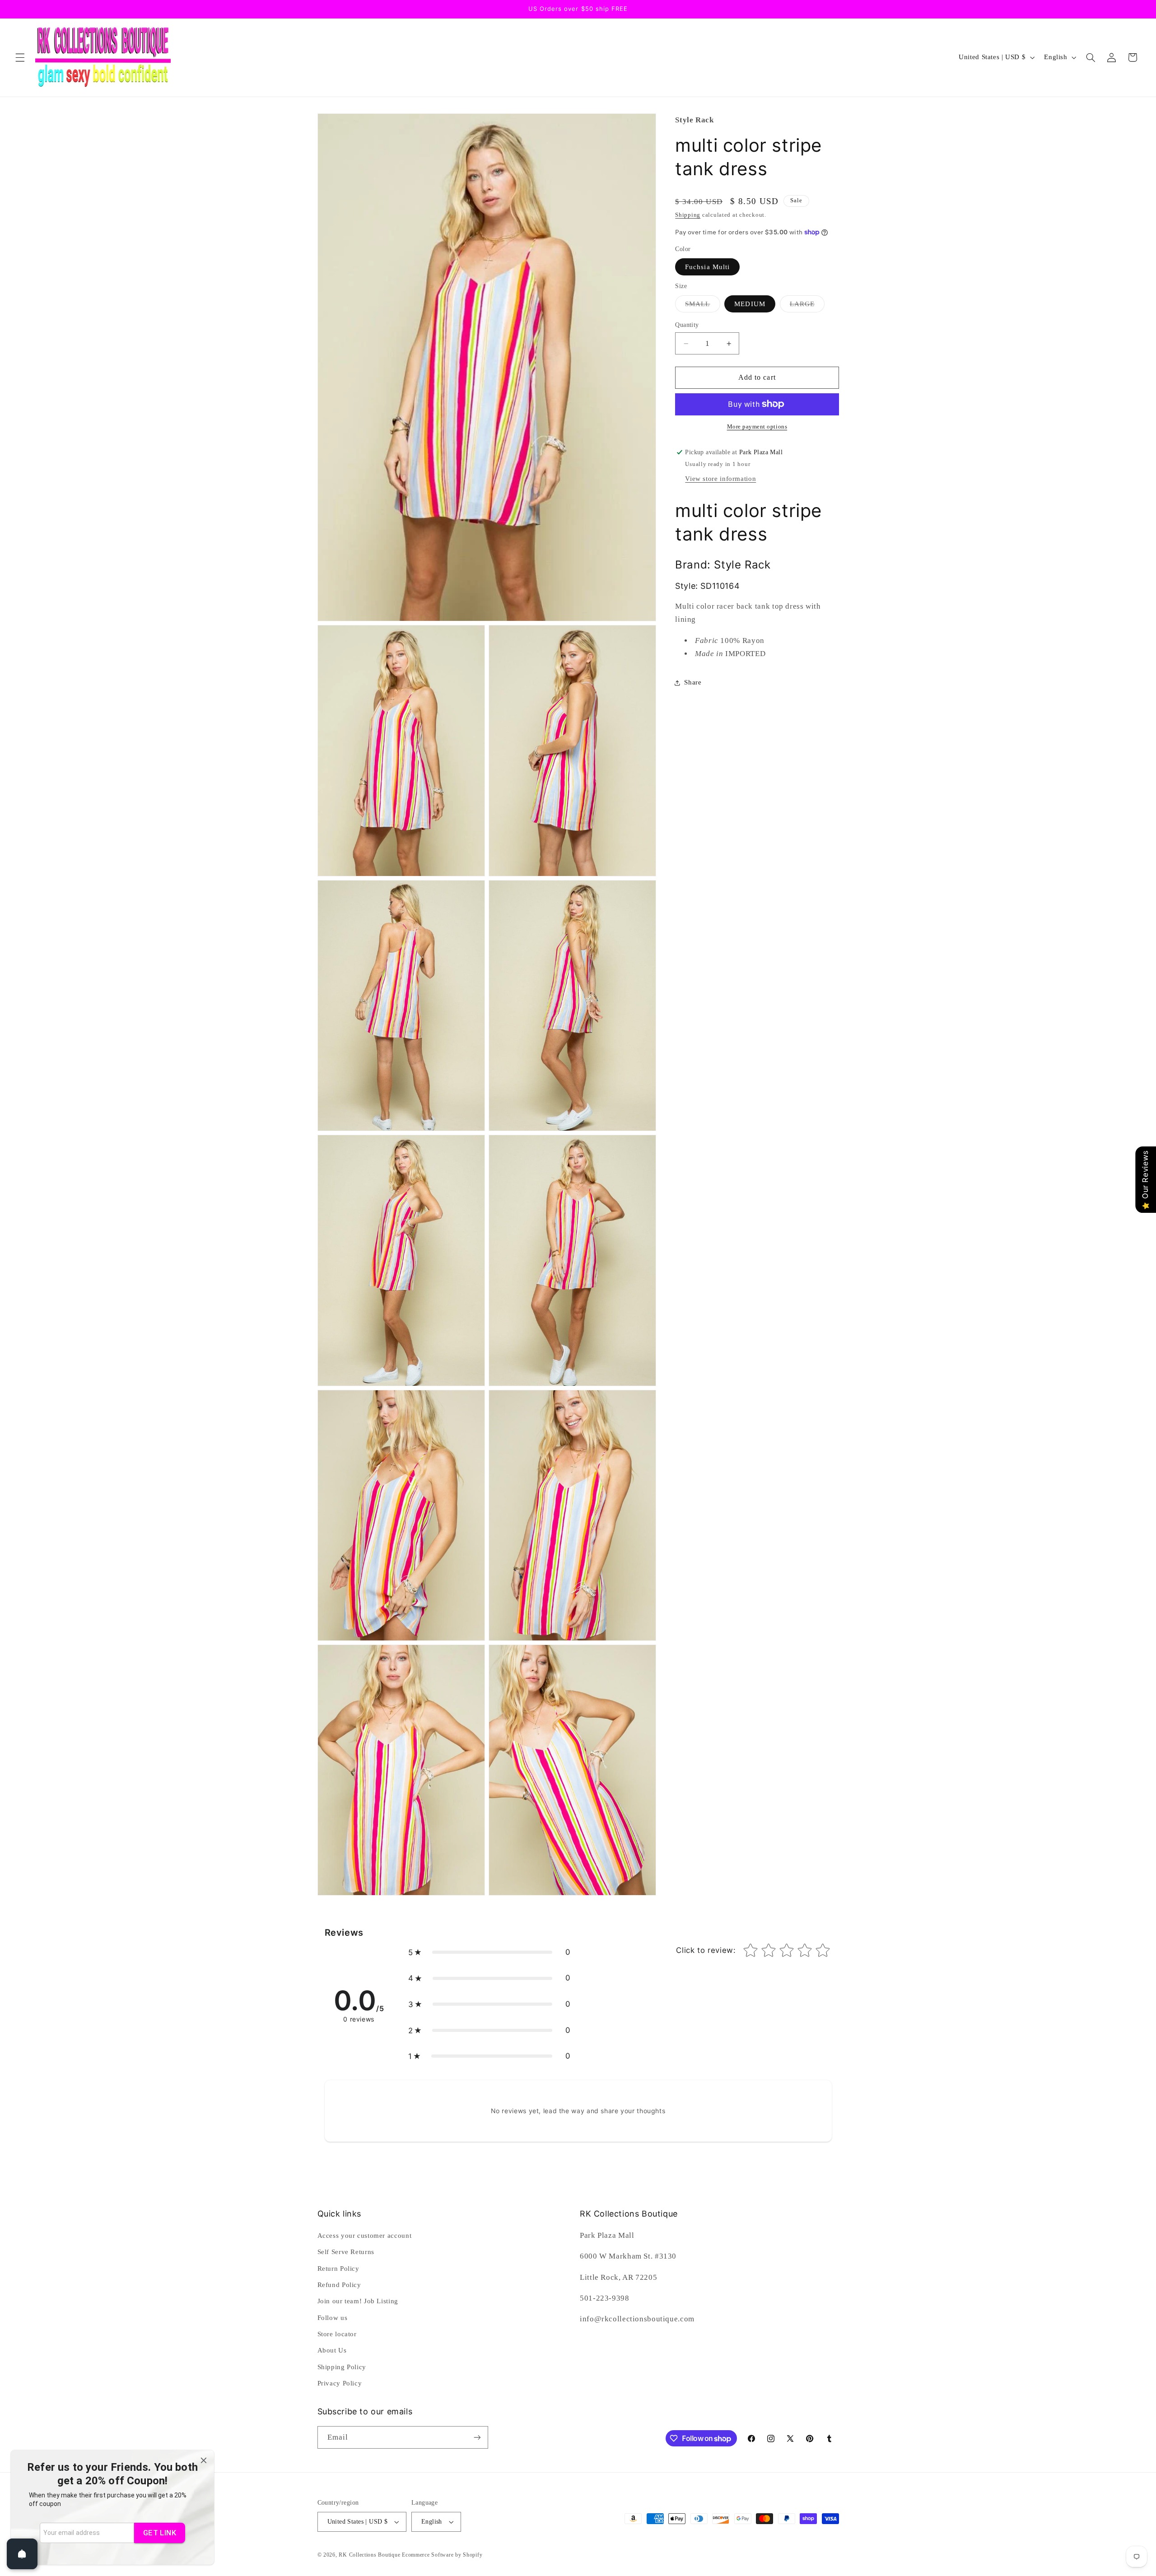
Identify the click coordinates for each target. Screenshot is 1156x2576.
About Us (332, 2350)
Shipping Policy (342, 2367)
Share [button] (693, 682)
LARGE (807, 306)
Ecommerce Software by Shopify (442, 2555)
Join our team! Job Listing (358, 2301)
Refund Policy (339, 2285)
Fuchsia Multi (707, 266)
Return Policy (338, 2269)
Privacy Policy (340, 2383)
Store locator (337, 2334)
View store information (720, 479)
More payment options (757, 427)
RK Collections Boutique (369, 2555)
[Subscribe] (477, 2437)
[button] (20, 57)
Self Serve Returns (346, 2252)
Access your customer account (365, 2236)
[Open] (22, 2554)
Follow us (333, 2318)
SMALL (702, 306)
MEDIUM (750, 303)
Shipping (688, 215)
